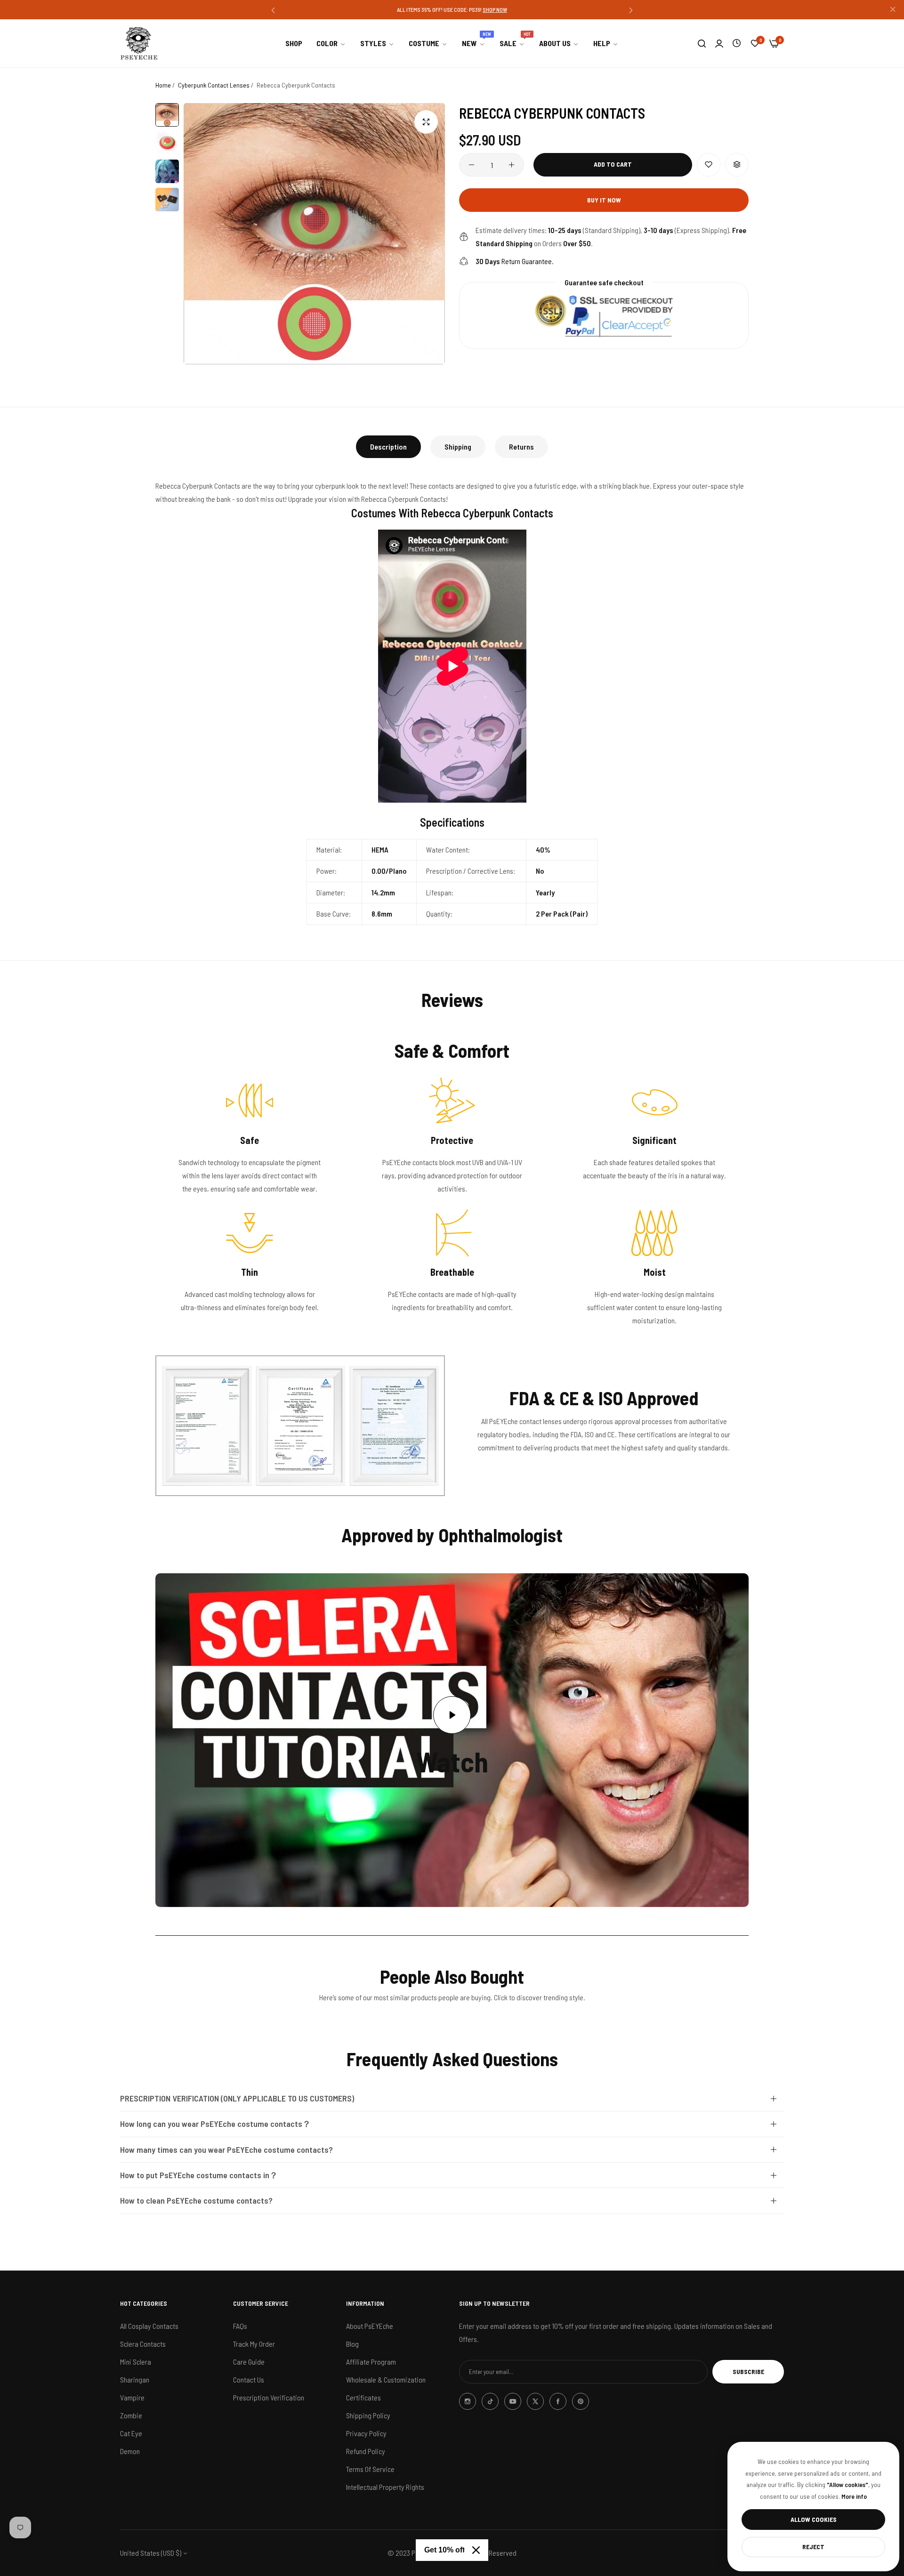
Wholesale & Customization (386, 2379)
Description (388, 447)
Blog (352, 2344)
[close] (893, 10)
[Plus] (512, 165)
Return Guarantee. (515, 261)
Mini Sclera (136, 2362)
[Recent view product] (737, 43)
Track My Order (254, 2344)
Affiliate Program (371, 2362)
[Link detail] (468, 2401)
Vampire (132, 2397)
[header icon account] (719, 43)
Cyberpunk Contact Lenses (214, 85)
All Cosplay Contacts (149, 2326)
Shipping (458, 447)
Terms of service (370, 2469)
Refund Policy (366, 2451)
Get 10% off (444, 2550)
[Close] (476, 2550)
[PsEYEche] (139, 43)
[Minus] (472, 165)
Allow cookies (814, 2519)
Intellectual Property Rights (385, 2487)
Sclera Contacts (143, 2344)
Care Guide (249, 2362)
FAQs (240, 2326)
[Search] (702, 43)
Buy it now (604, 200)
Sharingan (135, 2379)
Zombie (131, 2415)
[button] (273, 10)
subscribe (748, 2371)
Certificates (363, 2397)
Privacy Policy (366, 2433)
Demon (130, 2451)
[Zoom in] (426, 122)
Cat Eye (131, 2433)
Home (163, 85)
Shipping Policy (368, 2415)
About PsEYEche (370, 2326)
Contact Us (249, 2379)
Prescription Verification (269, 2397)
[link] (331, 43)
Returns (521, 447)
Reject (813, 2547)
